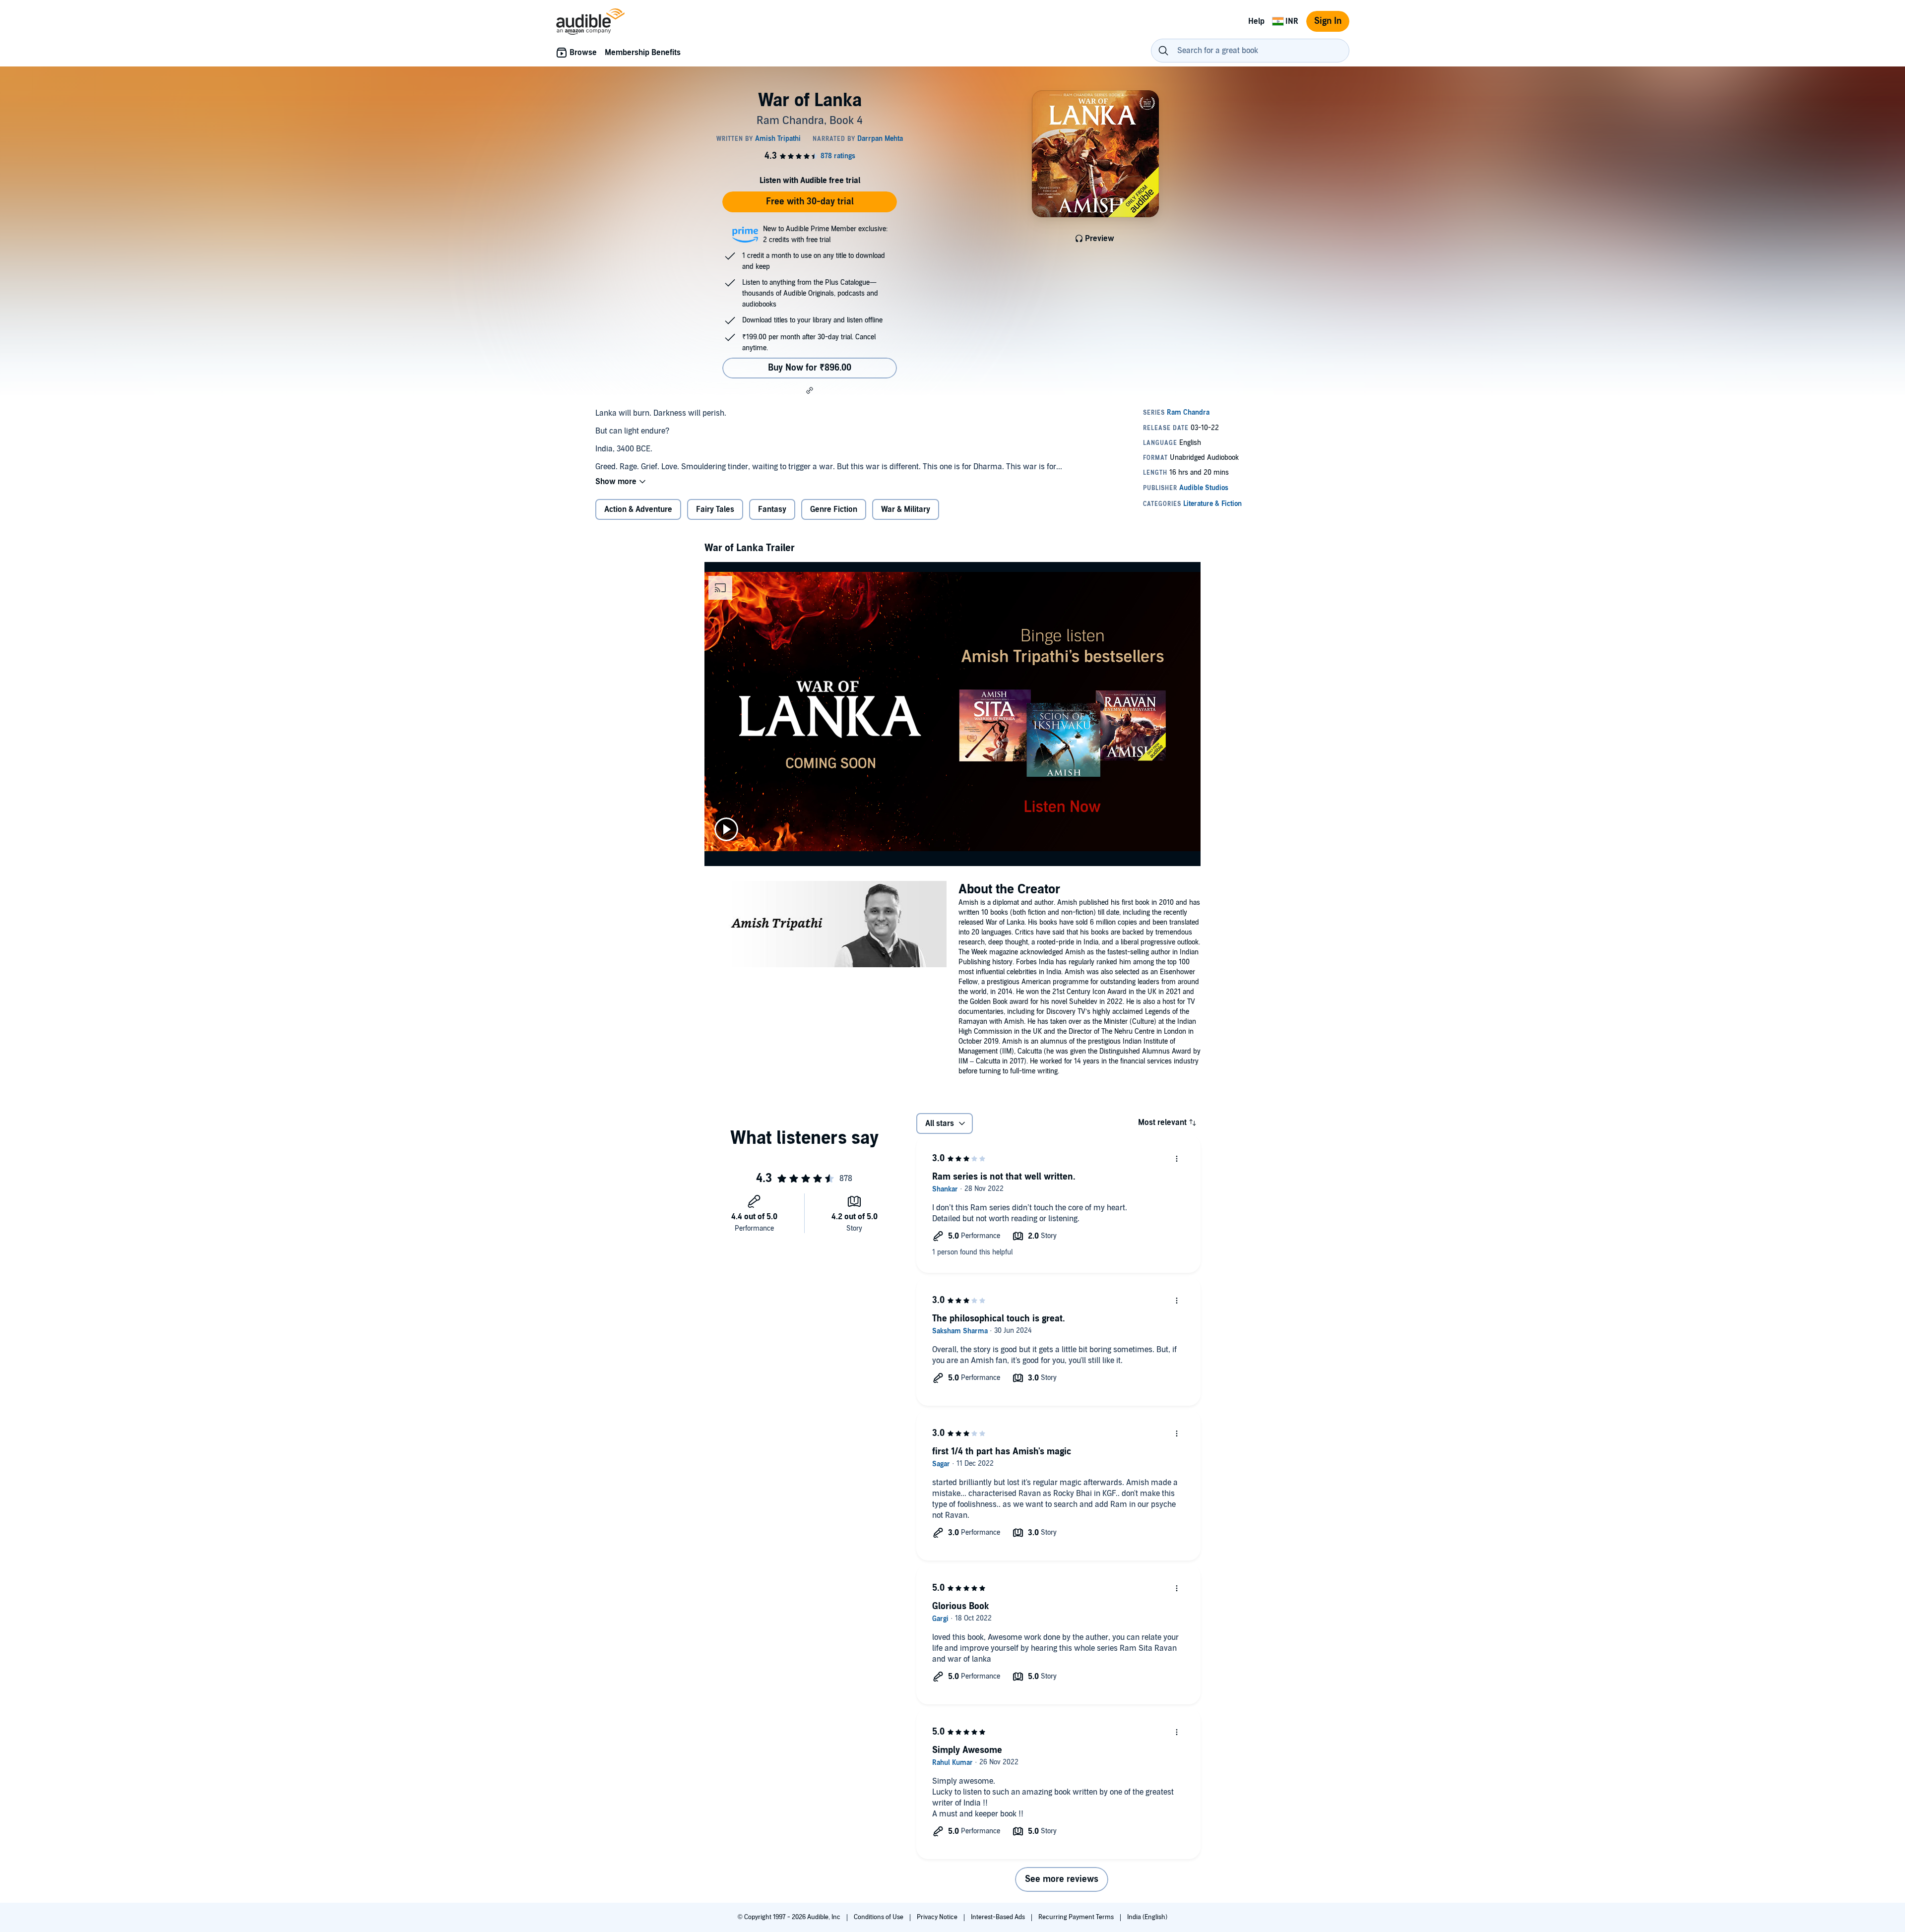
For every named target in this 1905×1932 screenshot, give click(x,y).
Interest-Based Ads (999, 1917)
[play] (726, 829)
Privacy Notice (938, 1917)
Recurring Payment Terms (1077, 1917)
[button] (810, 390)
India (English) (1147, 1917)
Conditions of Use (879, 1917)
